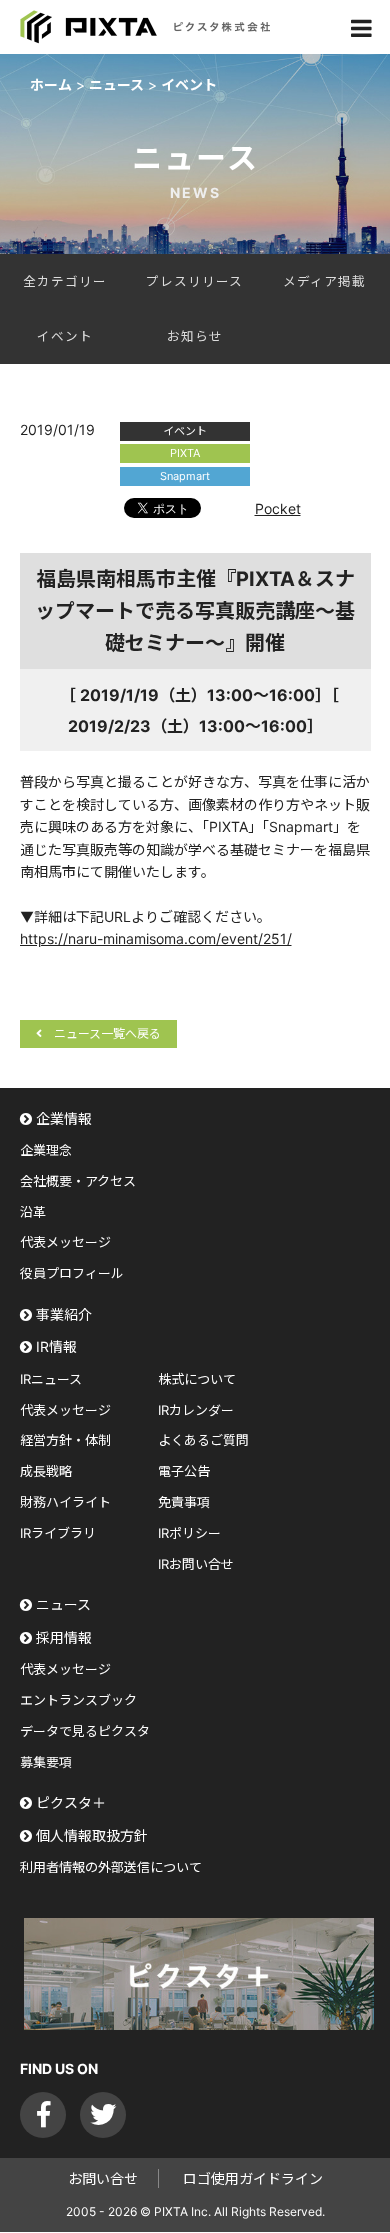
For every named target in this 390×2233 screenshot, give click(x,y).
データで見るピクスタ (85, 1731)
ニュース (63, 1604)
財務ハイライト (65, 1502)
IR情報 (56, 1346)
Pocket (278, 508)
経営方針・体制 (65, 1440)
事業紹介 (64, 1314)
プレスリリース (194, 281)
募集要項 (46, 1762)
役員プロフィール (72, 1273)
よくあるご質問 (203, 1440)
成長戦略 (46, 1471)
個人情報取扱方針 (92, 1835)
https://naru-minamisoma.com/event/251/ (156, 938)
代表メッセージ (65, 1242)
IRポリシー (189, 1533)
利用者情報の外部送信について (111, 1867)
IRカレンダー (196, 1410)
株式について (197, 1379)
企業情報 (64, 1118)
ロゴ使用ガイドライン (253, 2178)
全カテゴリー (65, 281)
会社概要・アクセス (78, 1181)
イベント (65, 336)
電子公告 (184, 1471)
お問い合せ (103, 2178)
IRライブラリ (58, 1533)
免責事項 (184, 1502)
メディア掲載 (324, 281)
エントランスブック (78, 1700)
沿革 (33, 1212)
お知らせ (195, 336)
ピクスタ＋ (71, 1802)
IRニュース (51, 1379)
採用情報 (64, 1637)
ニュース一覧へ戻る (107, 1033)
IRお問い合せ (196, 1564)
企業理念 (46, 1150)
